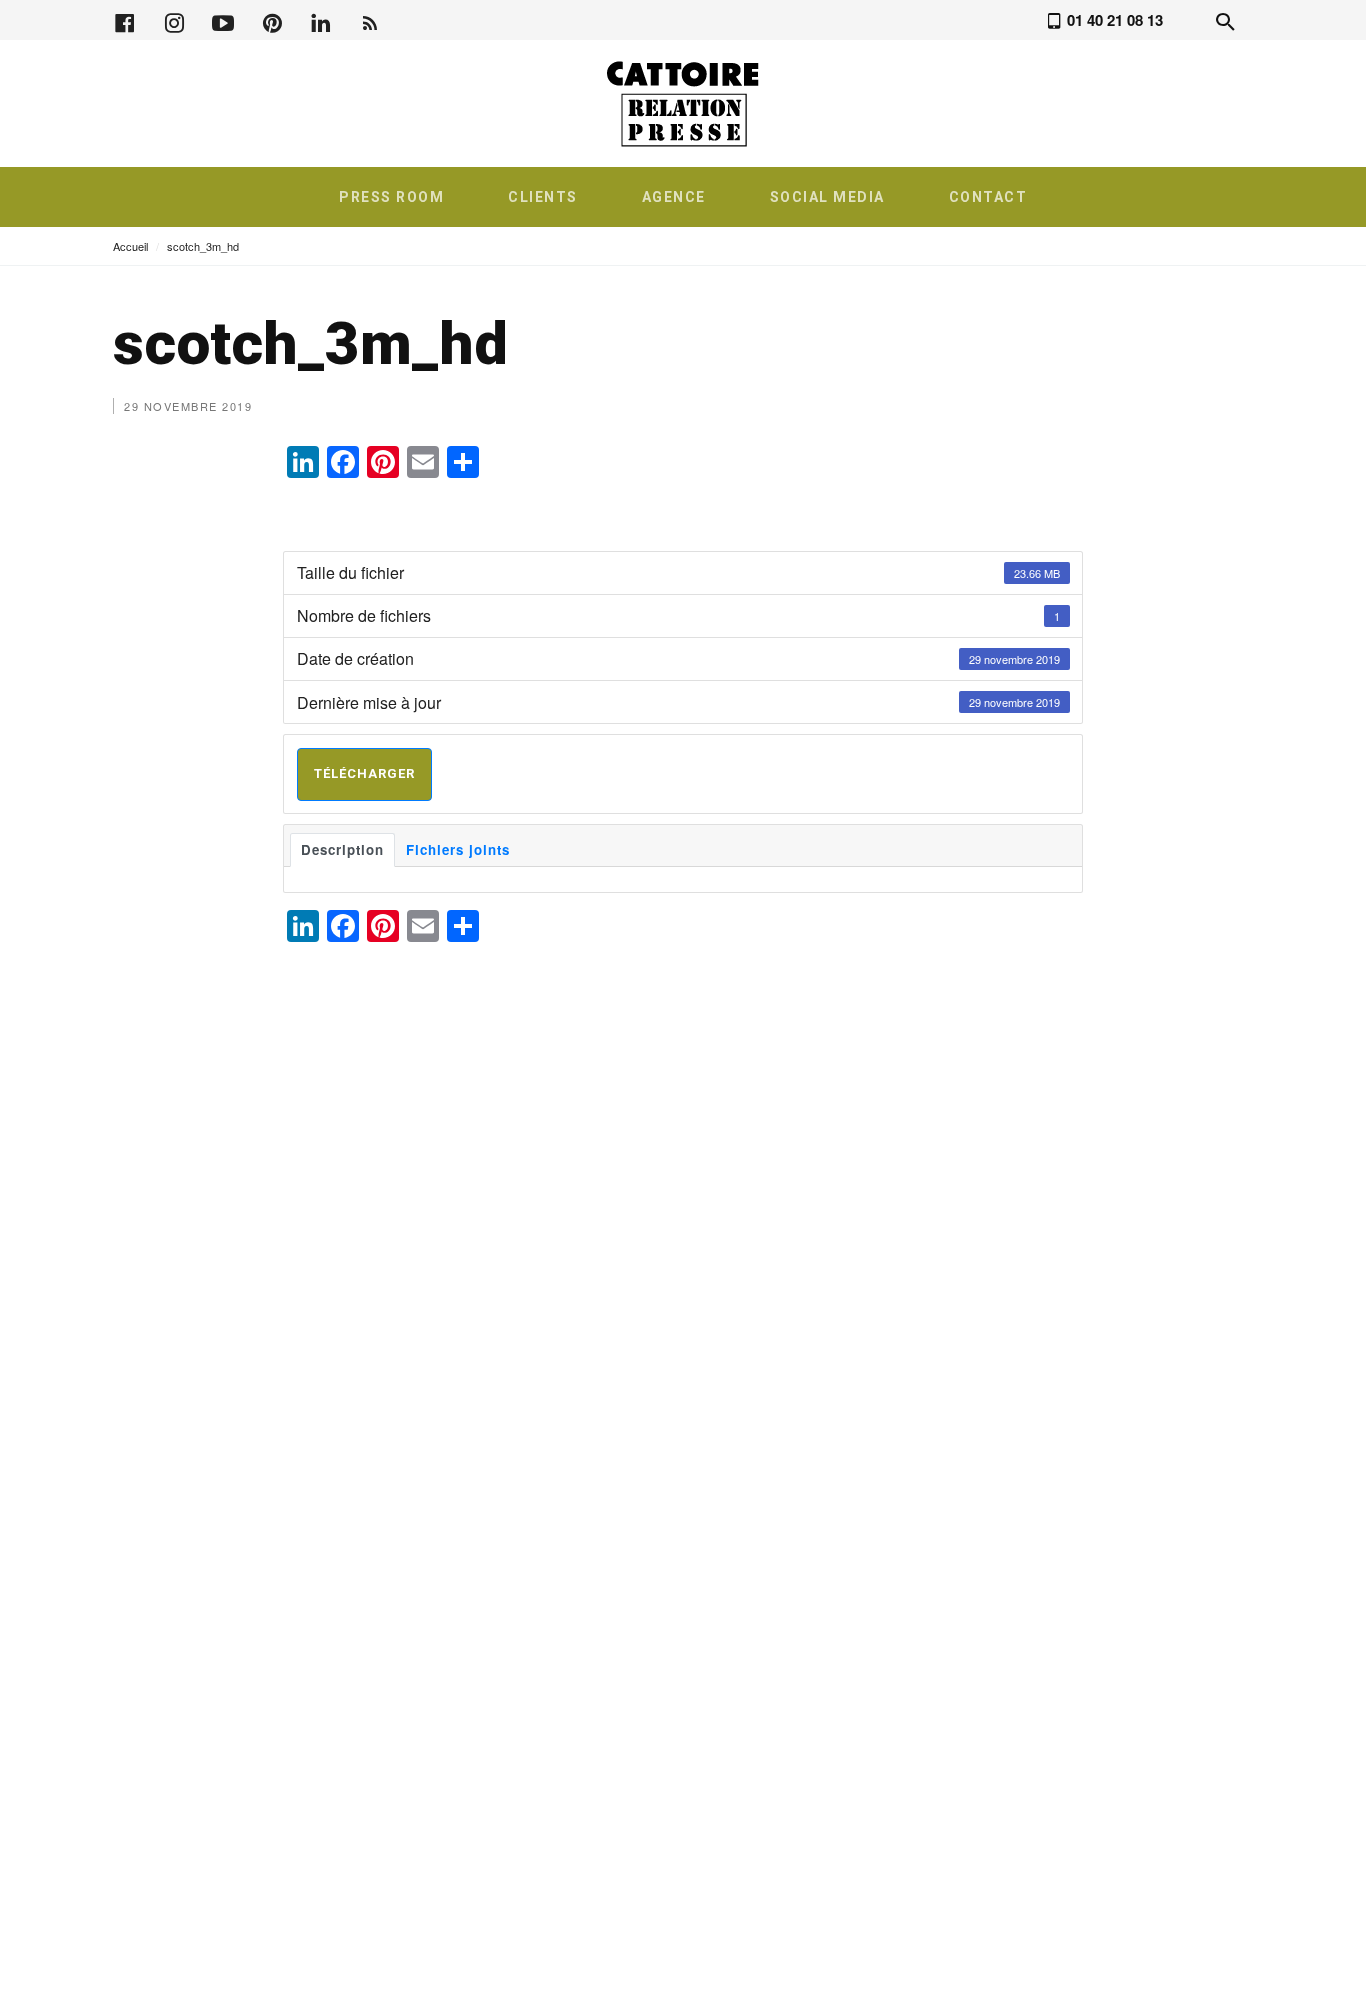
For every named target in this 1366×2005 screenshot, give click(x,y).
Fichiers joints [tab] (458, 849)
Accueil (130, 246)
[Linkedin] (321, 20)
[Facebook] (125, 20)
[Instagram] (174, 20)
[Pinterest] (272, 20)
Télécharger (364, 773)
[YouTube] (223, 20)
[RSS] (370, 20)
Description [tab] (342, 849)
